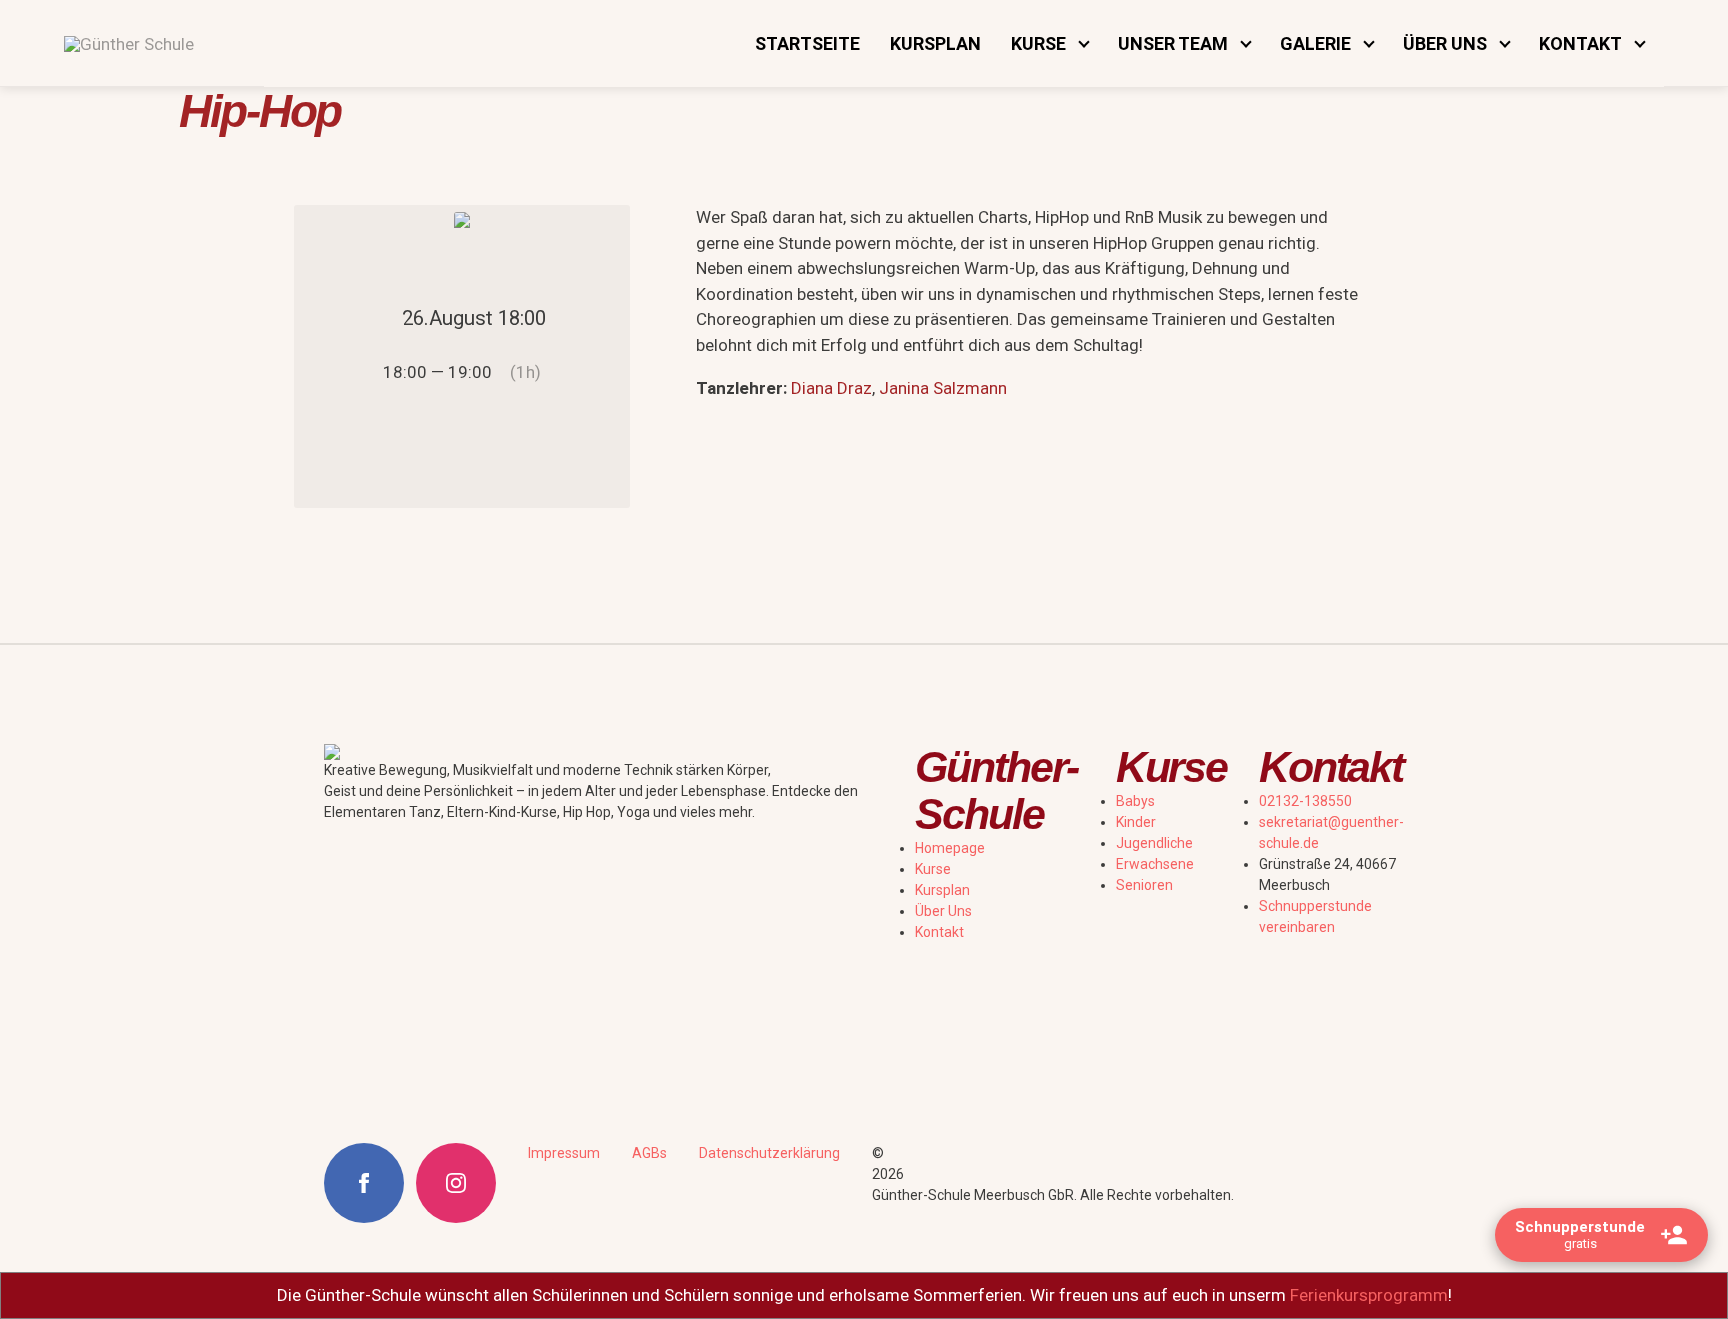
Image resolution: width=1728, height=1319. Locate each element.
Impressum (564, 1153)
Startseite (807, 43)
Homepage (950, 848)
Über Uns (943, 911)
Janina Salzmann (943, 388)
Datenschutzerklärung (769, 1153)
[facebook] (364, 1183)
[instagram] (456, 1183)
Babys (1135, 801)
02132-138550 (1305, 801)
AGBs (649, 1153)
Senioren (1144, 885)
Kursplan (935, 43)
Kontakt (939, 932)
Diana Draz (831, 388)
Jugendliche (1154, 843)
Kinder (1136, 822)
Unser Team (1173, 43)
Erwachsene (1155, 864)
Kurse (933, 869)
